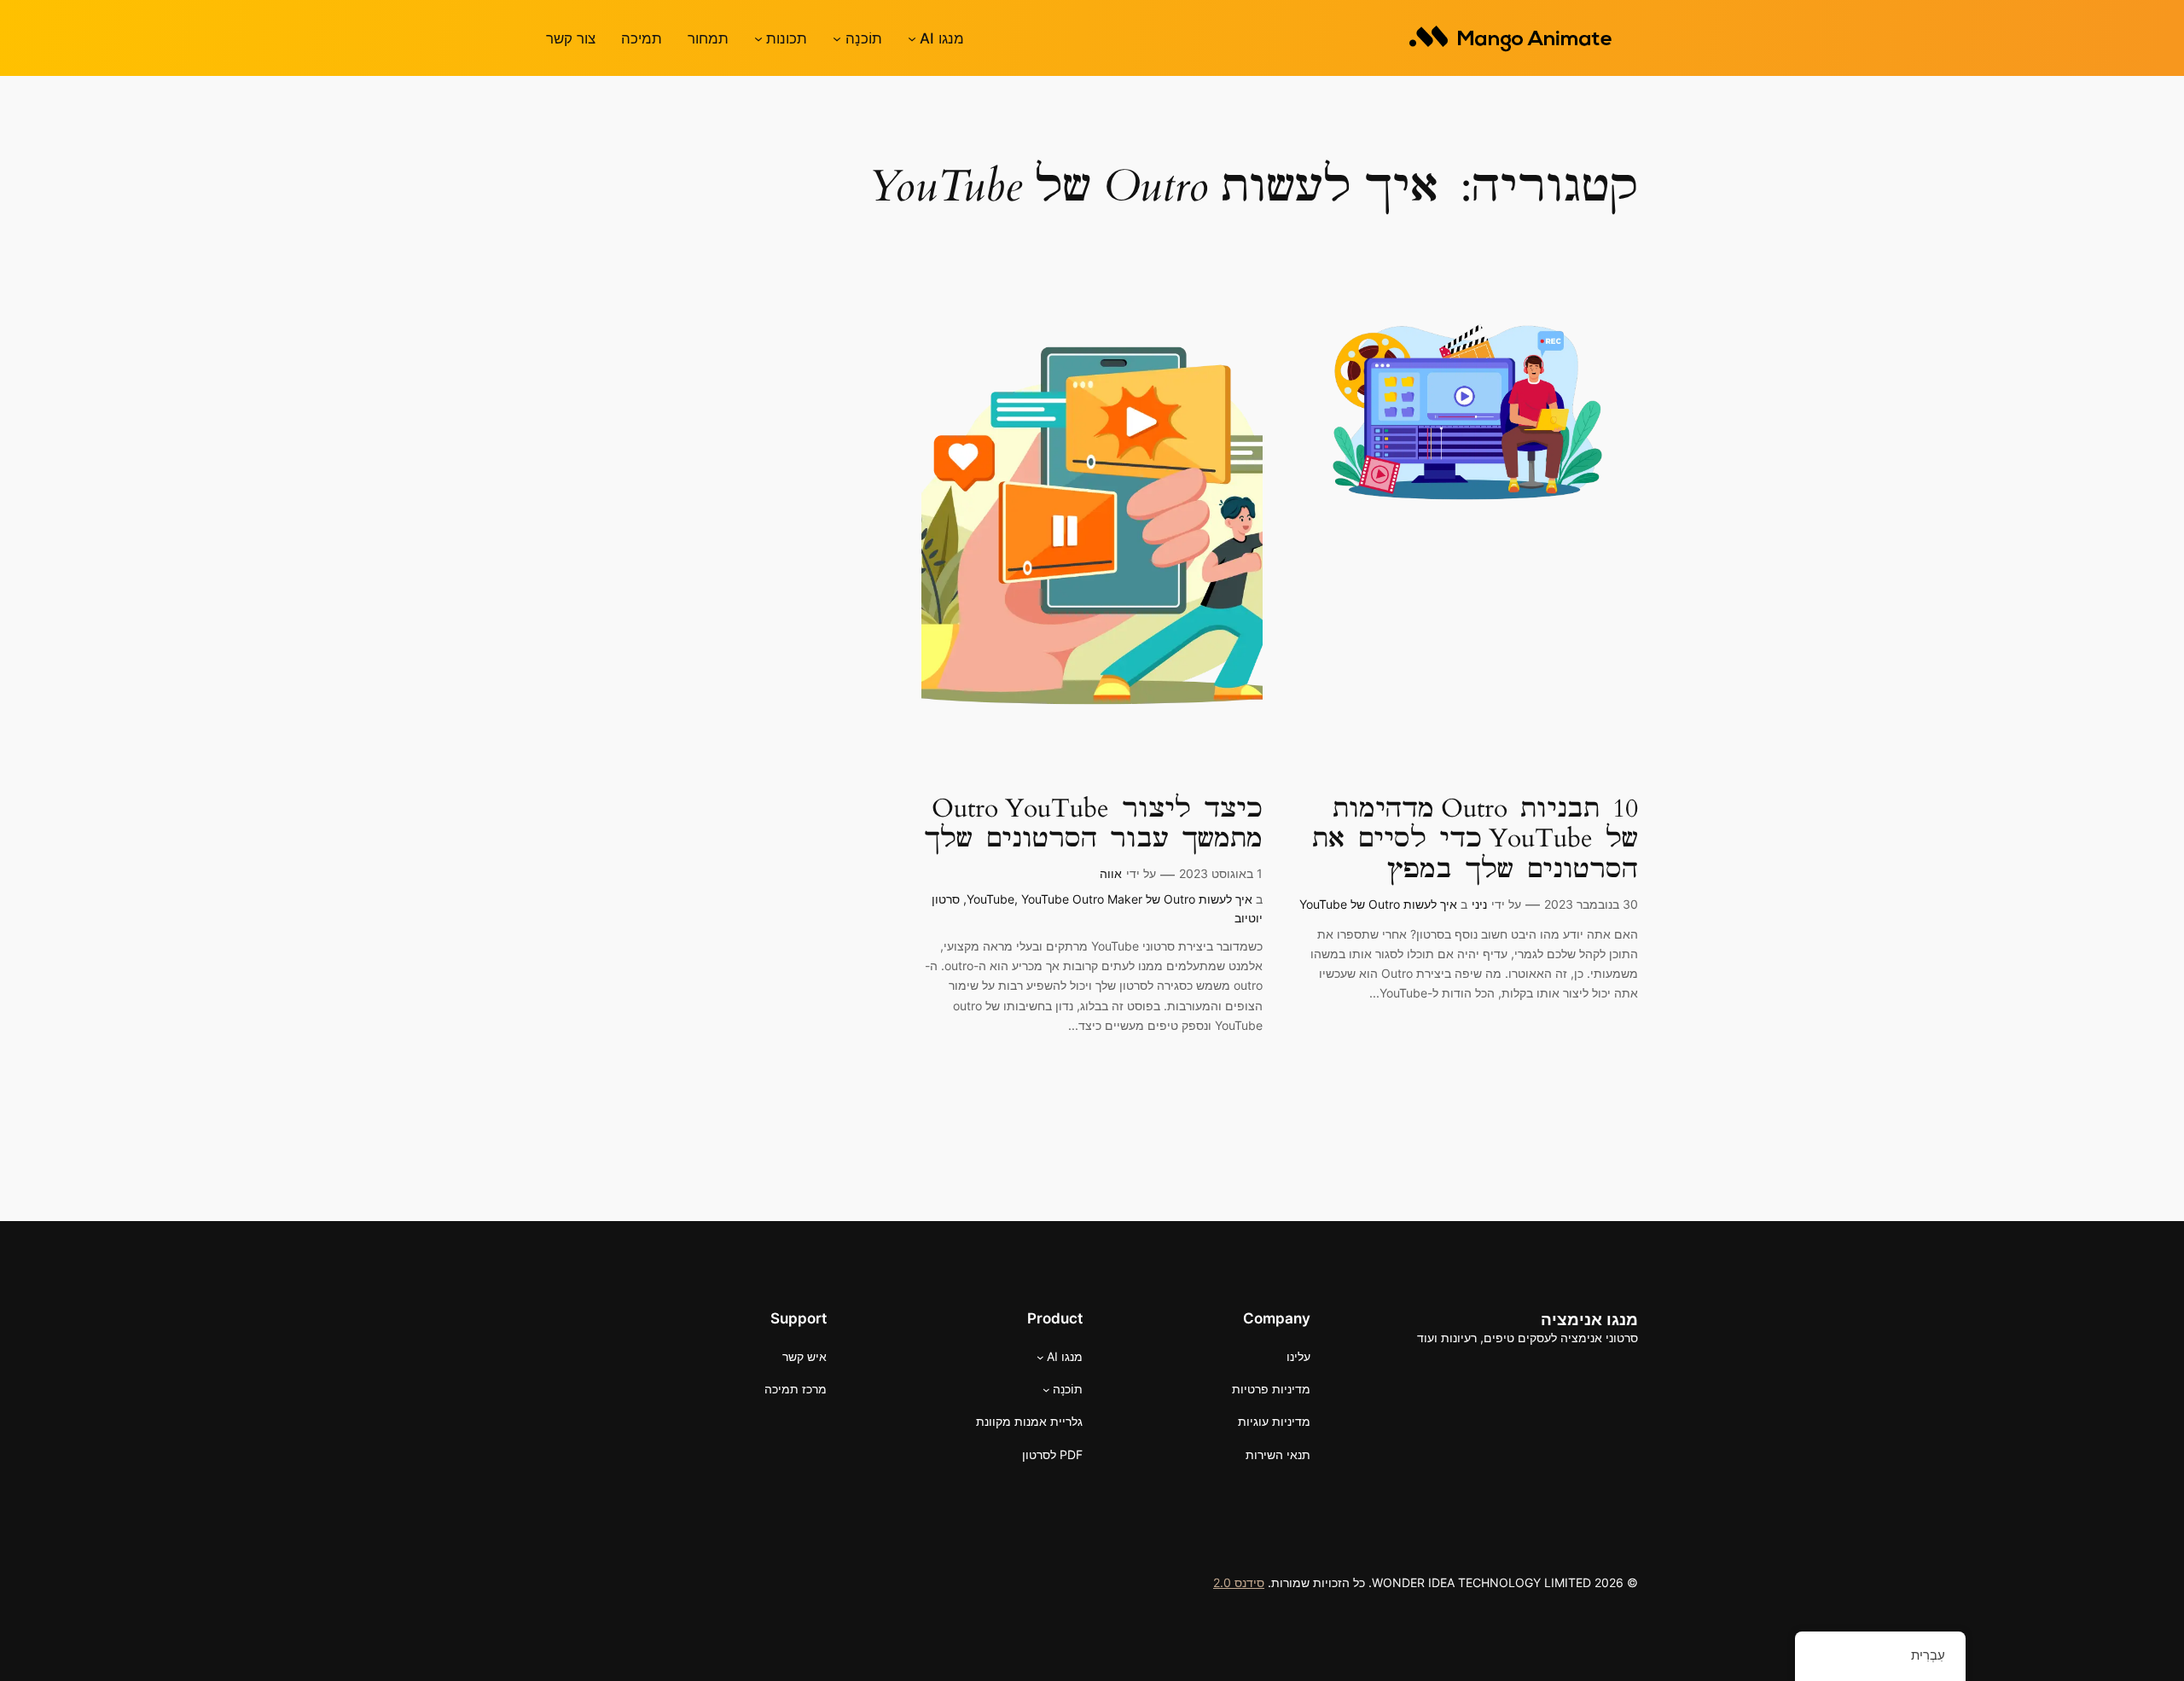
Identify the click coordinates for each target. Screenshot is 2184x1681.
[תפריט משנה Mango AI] (912, 38)
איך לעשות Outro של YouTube (1378, 904)
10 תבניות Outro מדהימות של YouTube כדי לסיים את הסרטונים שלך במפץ (1475, 840)
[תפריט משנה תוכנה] (837, 38)
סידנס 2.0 (1239, 1582)
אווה (1111, 873)
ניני (1479, 904)
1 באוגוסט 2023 (1221, 873)
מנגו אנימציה (1589, 1319)
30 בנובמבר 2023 (1591, 904)
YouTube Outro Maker (1082, 899)
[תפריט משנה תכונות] (758, 38)
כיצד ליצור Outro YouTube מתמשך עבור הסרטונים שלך (1093, 825)
